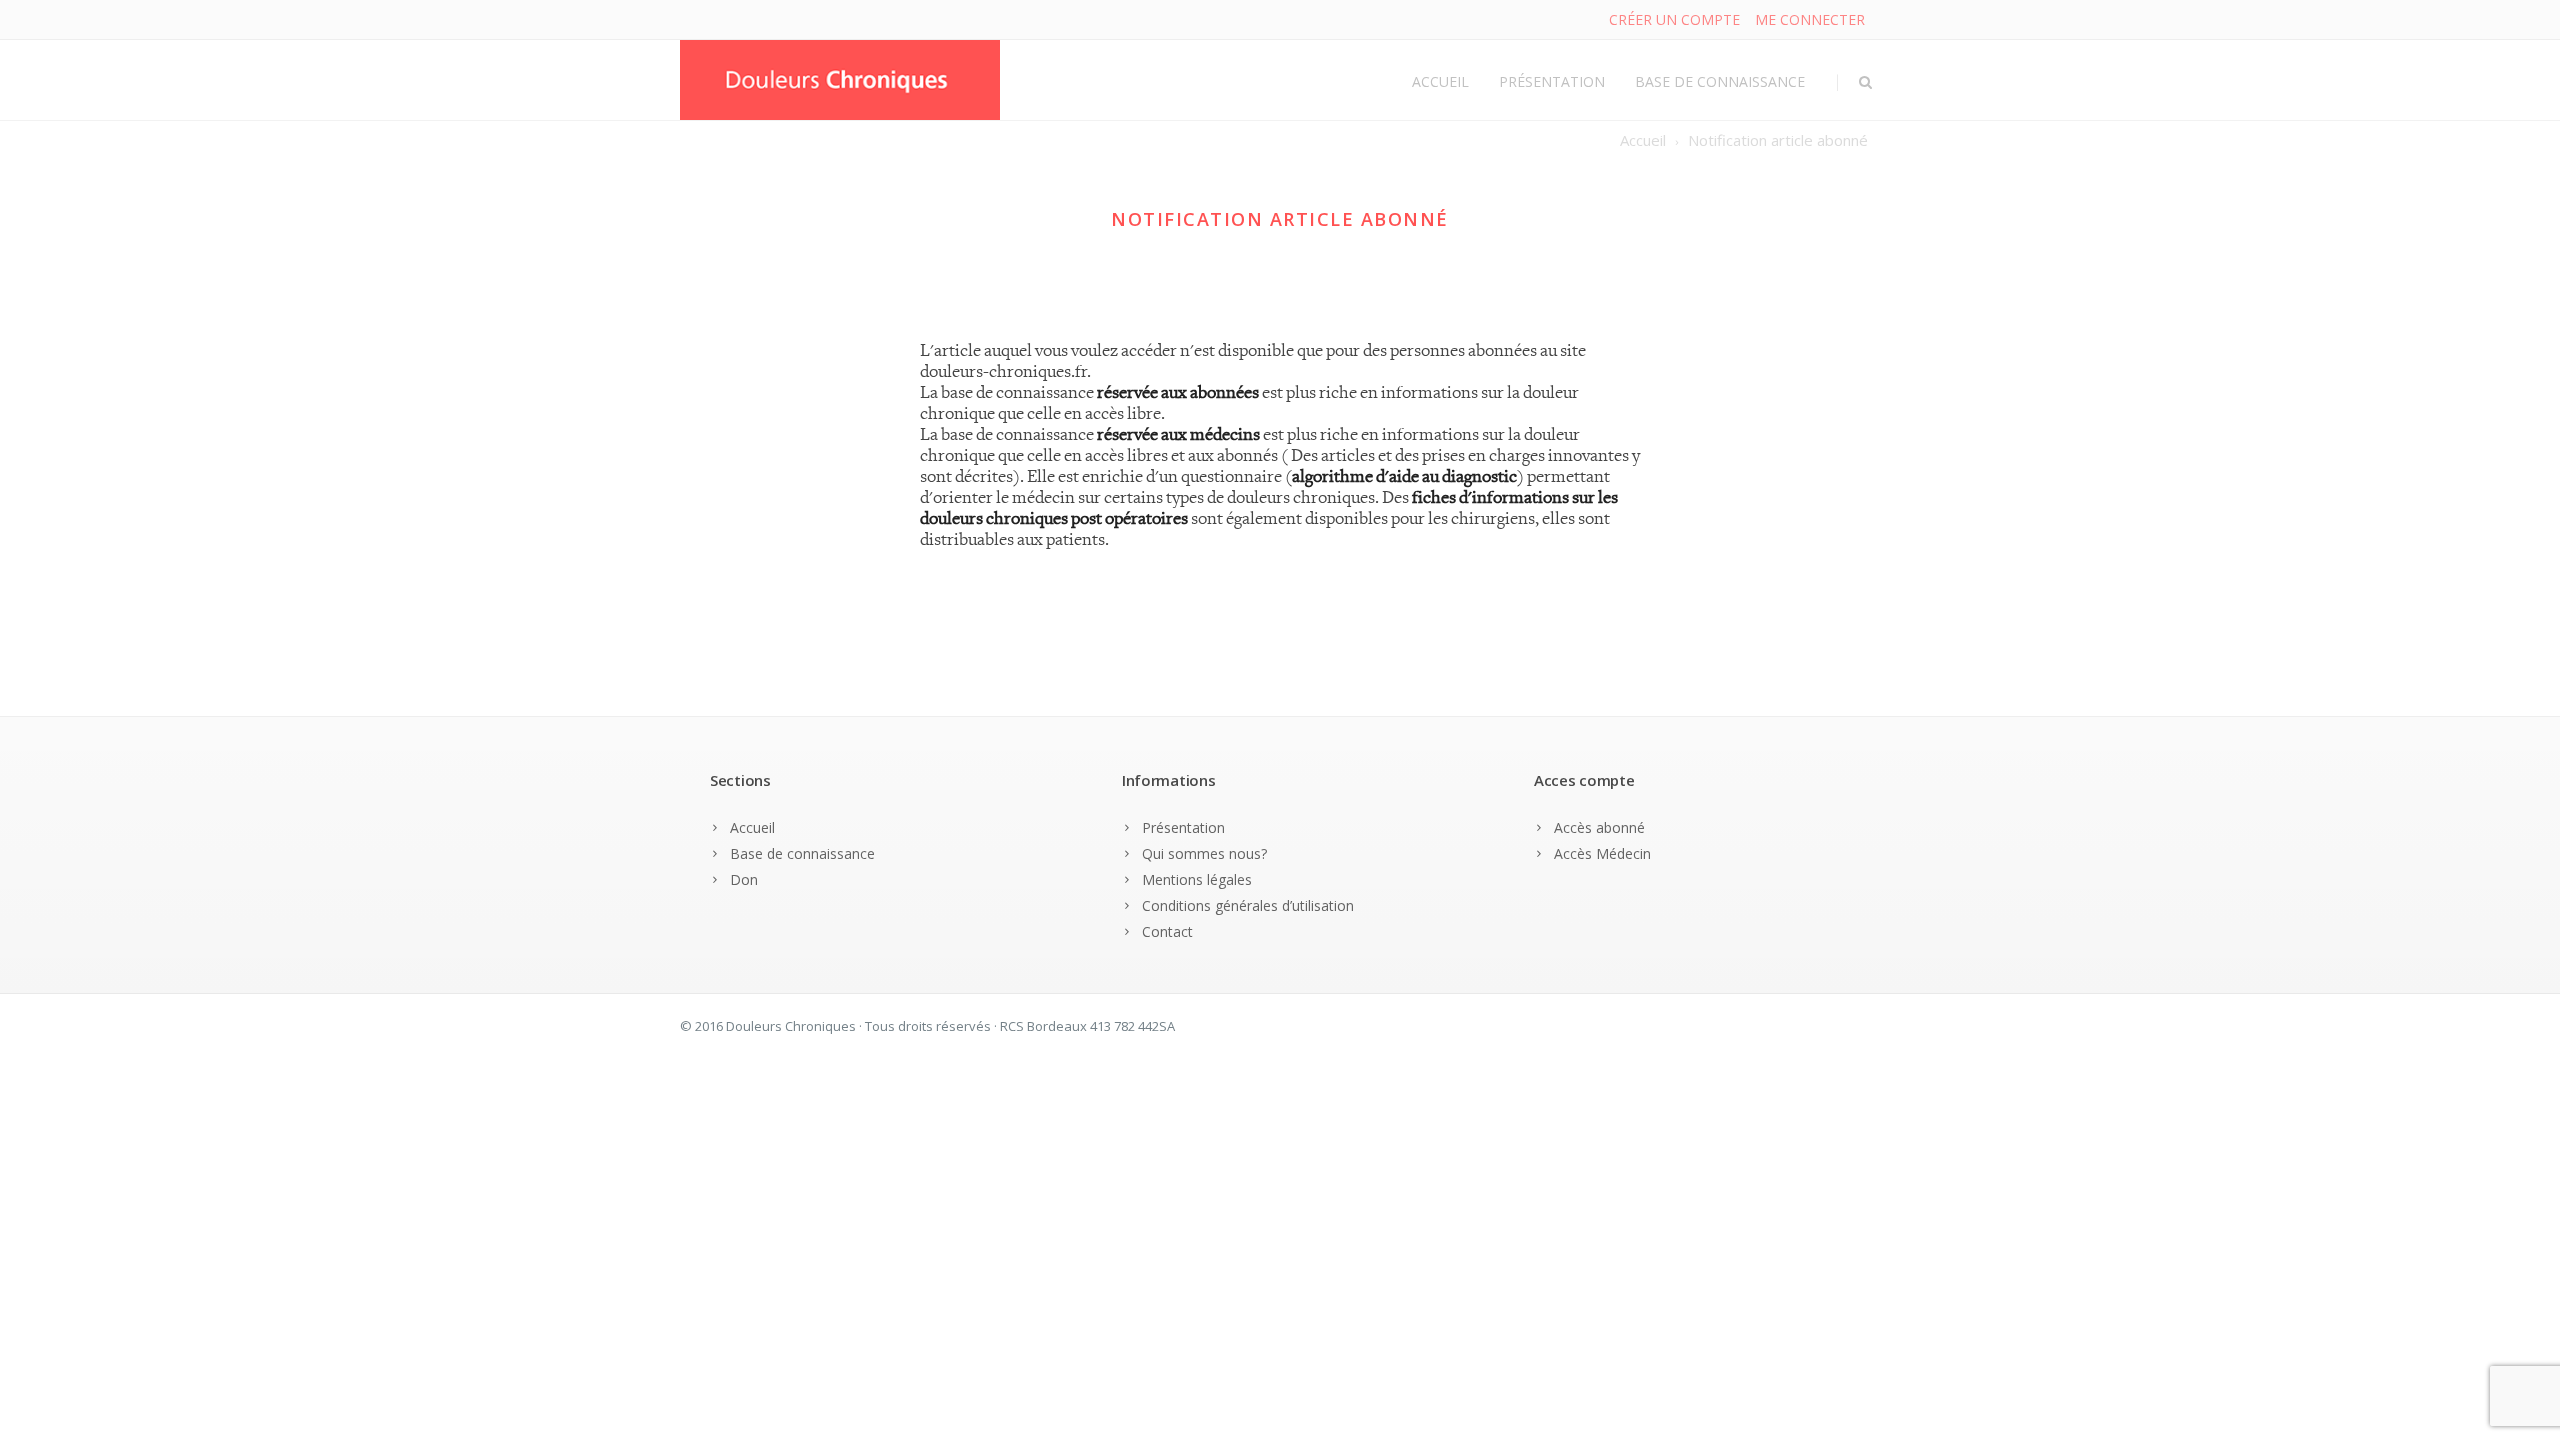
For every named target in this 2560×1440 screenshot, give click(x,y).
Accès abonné (1599, 827)
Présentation (1552, 81)
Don (744, 879)
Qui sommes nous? (1204, 853)
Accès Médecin (1602, 853)
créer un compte (1674, 19)
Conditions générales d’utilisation (1248, 905)
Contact (1167, 931)
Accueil (1440, 81)
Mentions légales (1197, 879)
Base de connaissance (1720, 81)
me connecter (1810, 19)
